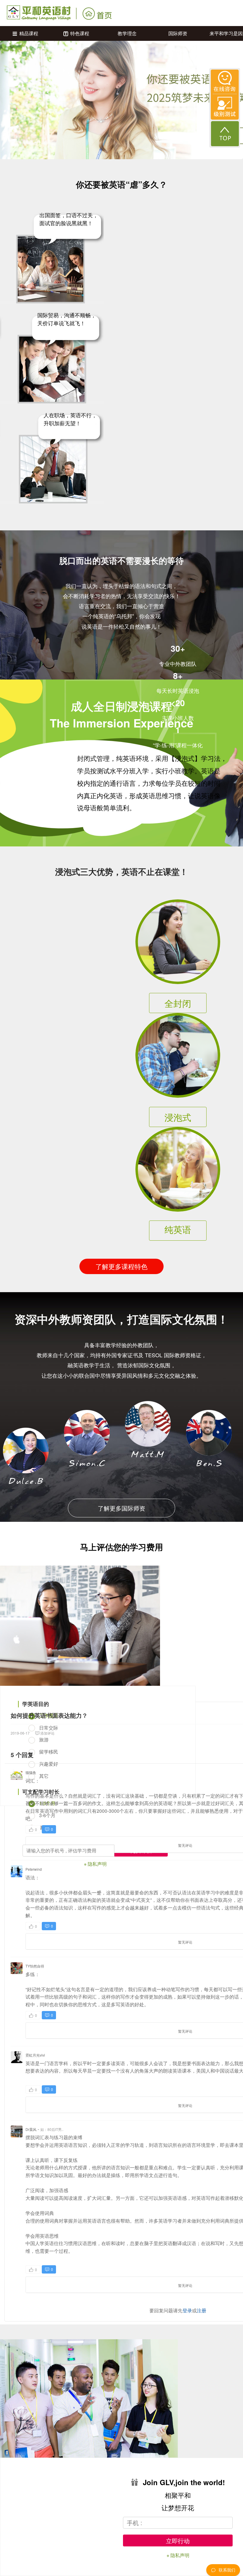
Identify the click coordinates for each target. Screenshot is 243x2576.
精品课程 (29, 33)
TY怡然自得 (35, 1966)
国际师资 (178, 33)
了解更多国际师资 (121, 1508)
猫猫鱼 (31, 1772)
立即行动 (178, 2541)
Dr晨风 (31, 2129)
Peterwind (34, 1869)
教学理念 (127, 33)
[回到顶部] (225, 134)
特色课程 (80, 33)
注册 (202, 2310)
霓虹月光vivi (35, 2055)
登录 (187, 2310)
